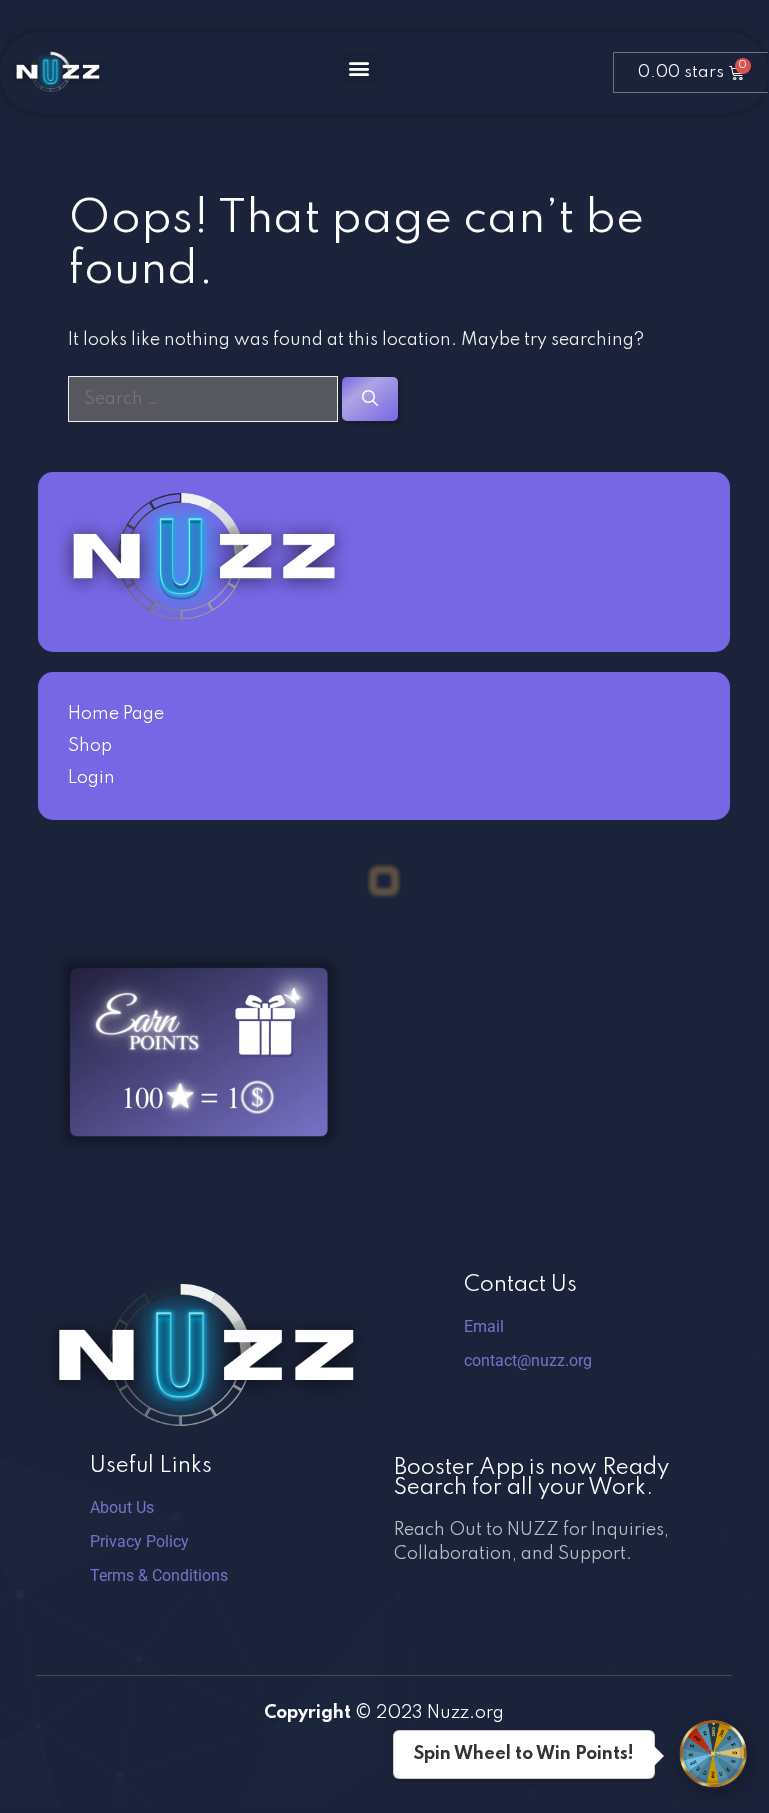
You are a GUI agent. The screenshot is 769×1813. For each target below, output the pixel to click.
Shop (90, 746)
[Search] (370, 399)
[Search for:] (205, 399)
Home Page (116, 714)
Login (91, 778)
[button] (359, 67)
